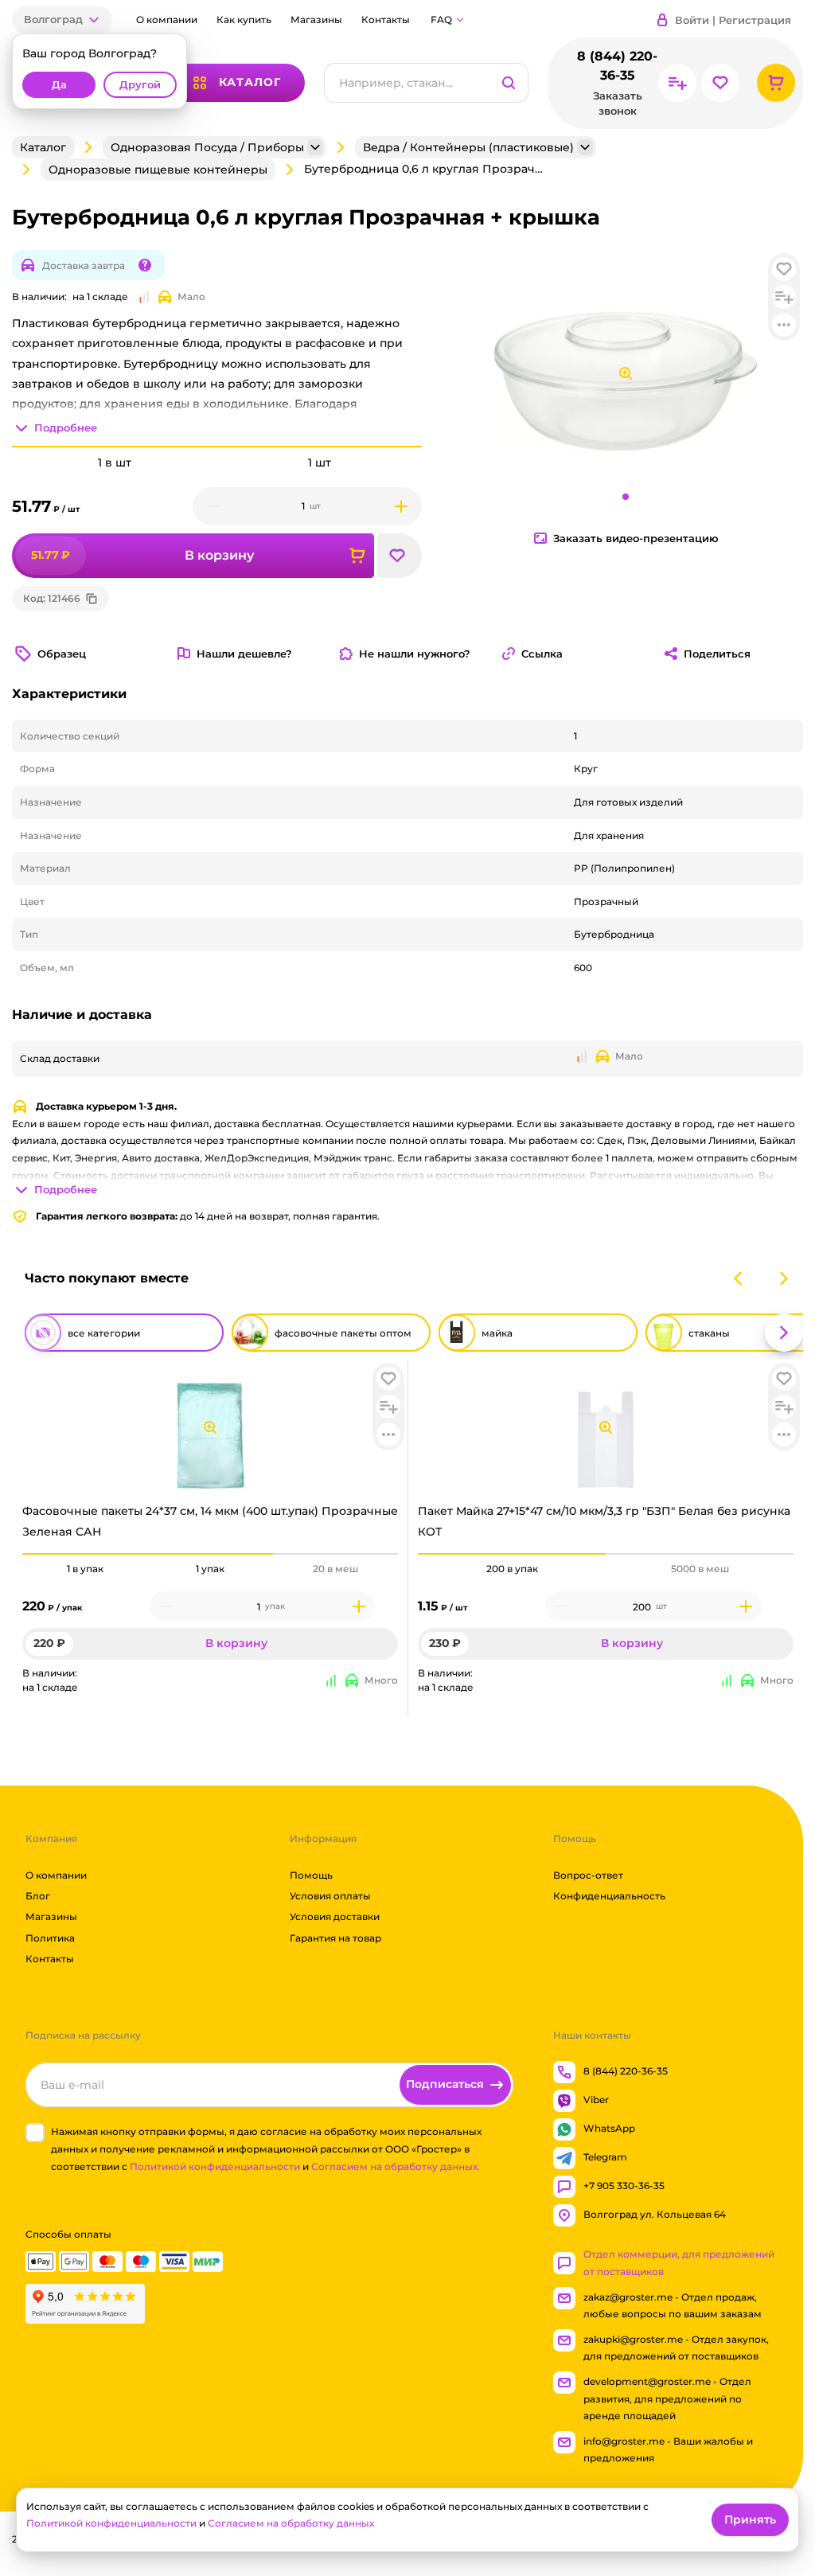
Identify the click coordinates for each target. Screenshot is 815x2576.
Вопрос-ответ (588, 1874)
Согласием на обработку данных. (396, 2166)
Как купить (244, 20)
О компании (167, 20)
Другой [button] (140, 85)
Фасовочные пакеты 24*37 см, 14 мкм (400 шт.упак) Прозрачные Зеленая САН (210, 1521)
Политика (50, 1937)
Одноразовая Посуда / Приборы (207, 147)
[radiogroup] (210, 1569)
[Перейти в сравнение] (677, 83)
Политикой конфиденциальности (215, 2166)
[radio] (85, 1554)
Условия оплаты (330, 1896)
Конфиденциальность (609, 1896)
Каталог (43, 147)
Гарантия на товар (335, 1937)
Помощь (311, 1874)
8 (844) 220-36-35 (617, 66)
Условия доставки (335, 1916)
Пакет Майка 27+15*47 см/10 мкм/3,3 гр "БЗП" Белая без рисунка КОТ (604, 1521)
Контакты (386, 20)
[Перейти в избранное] (720, 83)
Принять (750, 2519)
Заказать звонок (617, 103)
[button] (62, 20)
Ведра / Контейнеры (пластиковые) (468, 147)
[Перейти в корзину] (776, 83)
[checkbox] (35, 2133)
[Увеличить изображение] (210, 1427)
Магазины (316, 20)
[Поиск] (509, 83)
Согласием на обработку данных (291, 2523)
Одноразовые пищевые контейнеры (158, 170)
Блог (38, 1896)
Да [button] (59, 85)
